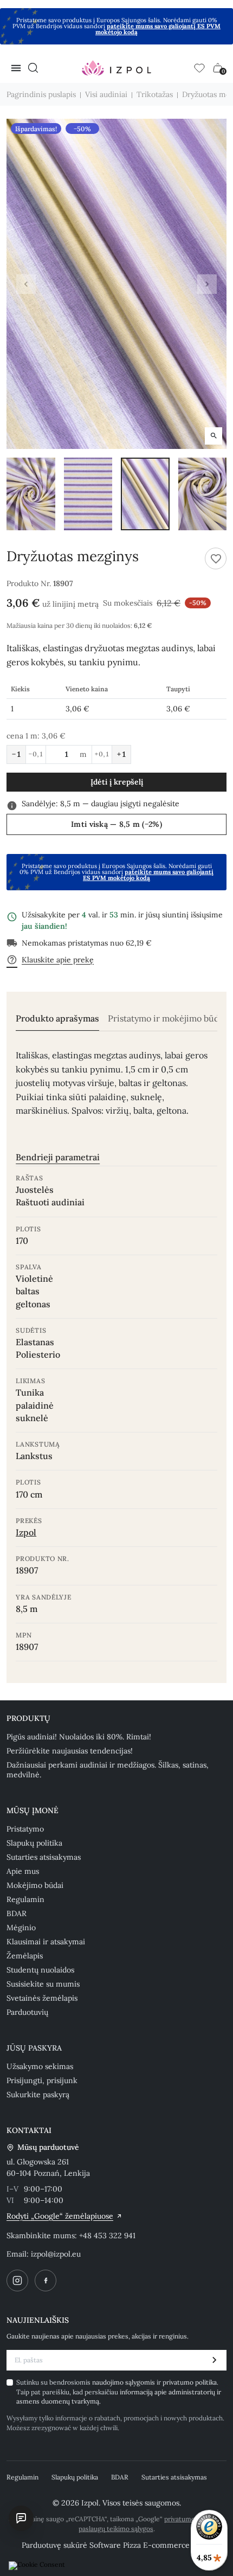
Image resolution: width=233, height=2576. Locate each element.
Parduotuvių (27, 2012)
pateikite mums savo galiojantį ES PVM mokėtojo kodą (158, 29)
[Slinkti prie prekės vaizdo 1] (31, 494)
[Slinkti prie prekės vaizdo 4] (203, 494)
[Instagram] (17, 2281)
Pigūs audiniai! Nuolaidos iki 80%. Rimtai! (79, 1737)
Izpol (26, 1532)
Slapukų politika (34, 1843)
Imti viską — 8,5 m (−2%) (116, 824)
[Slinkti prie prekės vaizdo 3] (145, 494)
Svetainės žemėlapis (42, 1998)
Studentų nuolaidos (40, 1970)
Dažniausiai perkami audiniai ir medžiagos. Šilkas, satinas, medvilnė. (108, 1770)
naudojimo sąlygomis (124, 2382)
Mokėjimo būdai (35, 1885)
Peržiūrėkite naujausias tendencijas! (70, 1751)
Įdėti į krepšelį (117, 782)
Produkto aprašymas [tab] (57, 1019)
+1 (121, 754)
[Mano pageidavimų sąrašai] (199, 68)
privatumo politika (190, 2382)
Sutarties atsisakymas (44, 1857)
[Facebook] (46, 2281)
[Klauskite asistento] (21, 2518)
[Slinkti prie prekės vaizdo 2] (88, 494)
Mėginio (21, 1928)
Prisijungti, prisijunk (42, 2080)
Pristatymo (25, 1829)
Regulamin (25, 1899)
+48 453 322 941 (107, 2235)
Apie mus (23, 1871)
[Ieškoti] (33, 68)
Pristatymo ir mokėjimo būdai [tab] (167, 1019)
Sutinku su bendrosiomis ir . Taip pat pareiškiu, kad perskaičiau (119, 2392)
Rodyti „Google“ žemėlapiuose (60, 2216)
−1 (16, 754)
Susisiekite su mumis (43, 1984)
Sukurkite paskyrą (38, 2095)
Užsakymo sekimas (40, 2066)
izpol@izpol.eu (56, 2254)
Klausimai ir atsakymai (46, 1942)
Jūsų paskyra (34, 2048)
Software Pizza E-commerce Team (150, 2545)
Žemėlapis (25, 1956)
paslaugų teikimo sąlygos (116, 2529)
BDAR (17, 1913)
